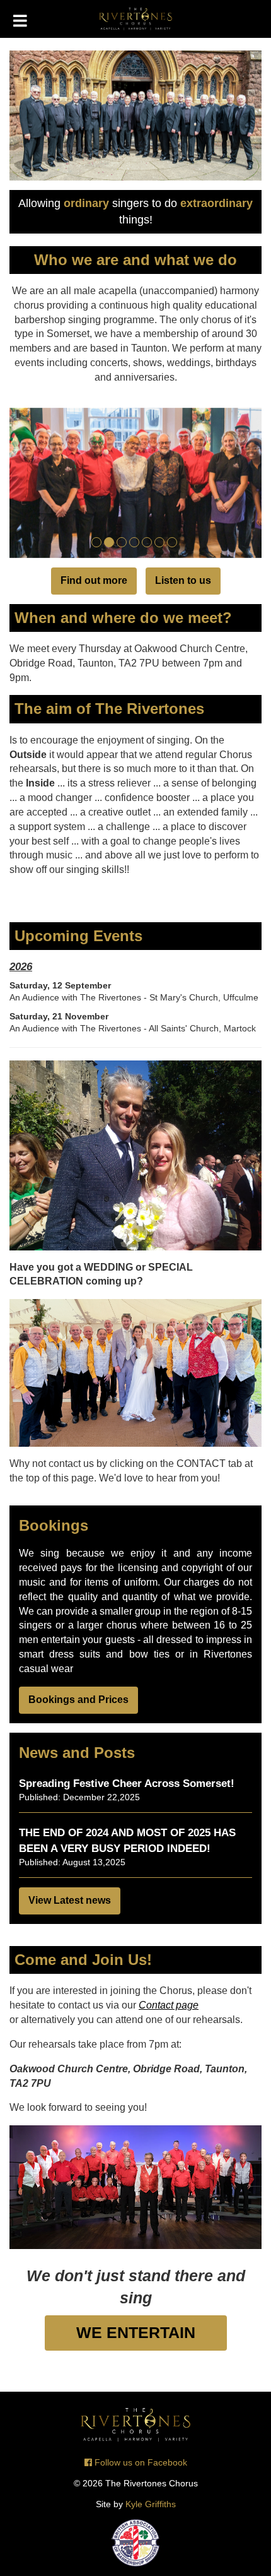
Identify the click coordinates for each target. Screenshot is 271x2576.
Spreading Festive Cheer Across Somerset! (127, 1784)
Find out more (94, 580)
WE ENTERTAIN (136, 2333)
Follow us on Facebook (140, 2463)
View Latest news (70, 1900)
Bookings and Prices (78, 1700)
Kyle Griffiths (151, 2504)
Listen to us (183, 580)
